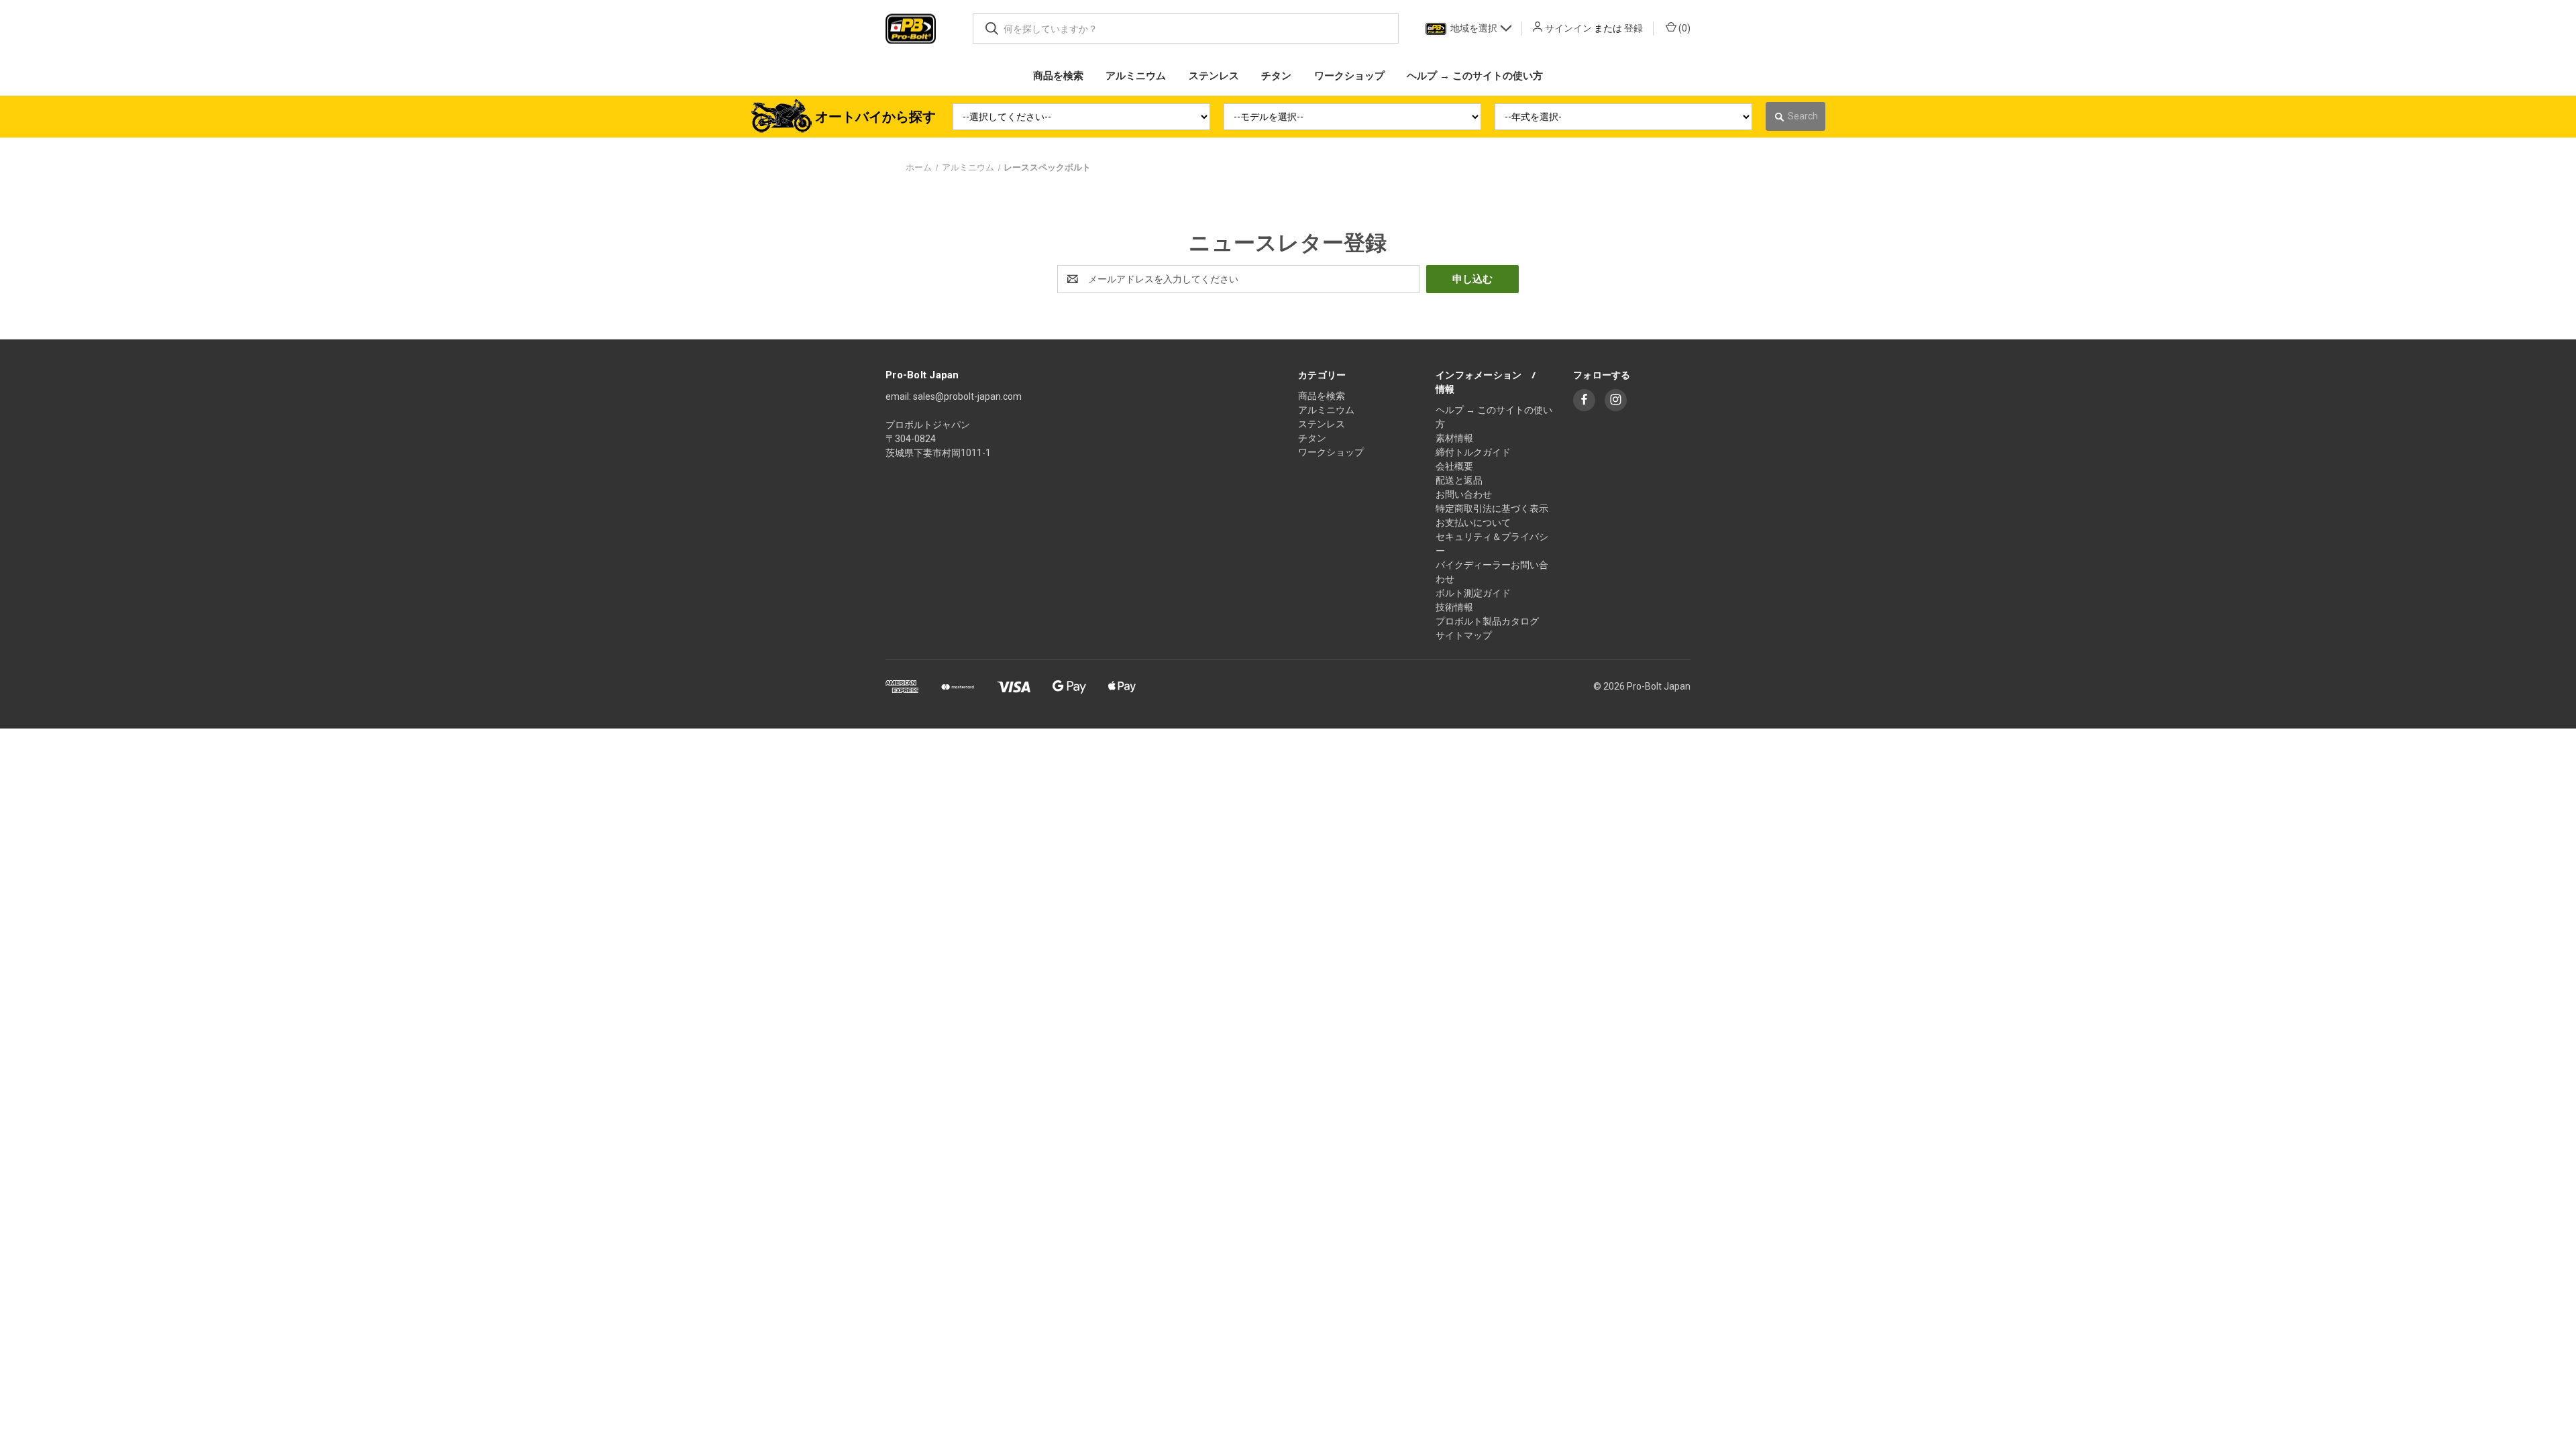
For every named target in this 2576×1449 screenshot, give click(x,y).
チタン (1312, 438)
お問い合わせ (1464, 494)
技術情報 (1454, 607)
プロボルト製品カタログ (1487, 621)
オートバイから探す (875, 117)
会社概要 (1454, 466)
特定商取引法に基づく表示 (1492, 508)
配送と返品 (1459, 480)
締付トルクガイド (1473, 452)
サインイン (1568, 28)
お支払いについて (1473, 523)
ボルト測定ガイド (1473, 593)
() (1683, 28)
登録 (1633, 28)
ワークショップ (1331, 452)
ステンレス (1322, 424)
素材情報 (1454, 438)
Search (1803, 116)
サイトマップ (1464, 635)
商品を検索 (1322, 396)
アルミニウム (1326, 410)
